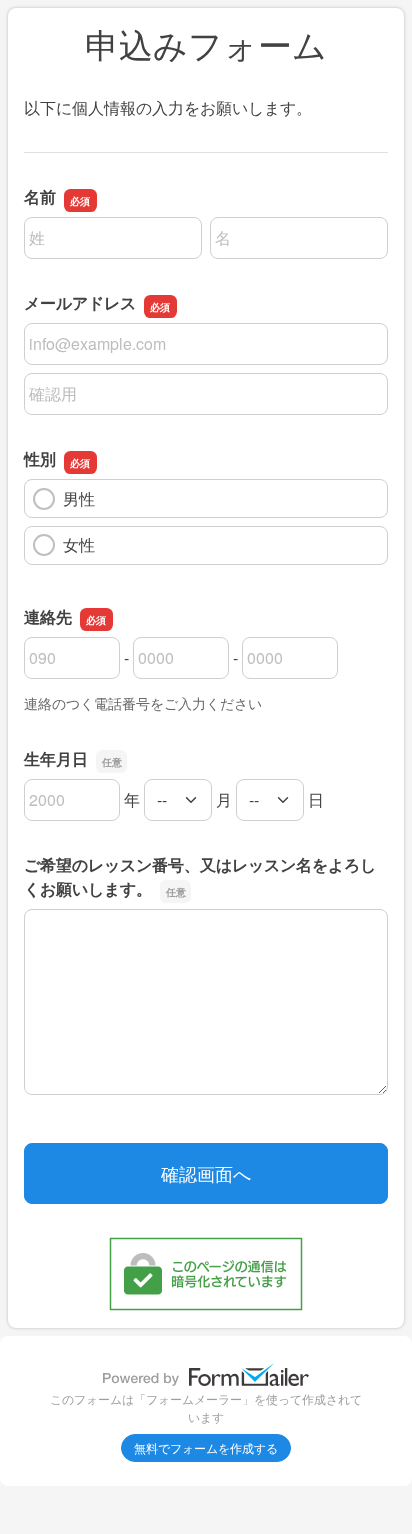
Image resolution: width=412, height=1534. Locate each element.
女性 (79, 544)
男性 (79, 498)
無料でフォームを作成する (206, 1447)
